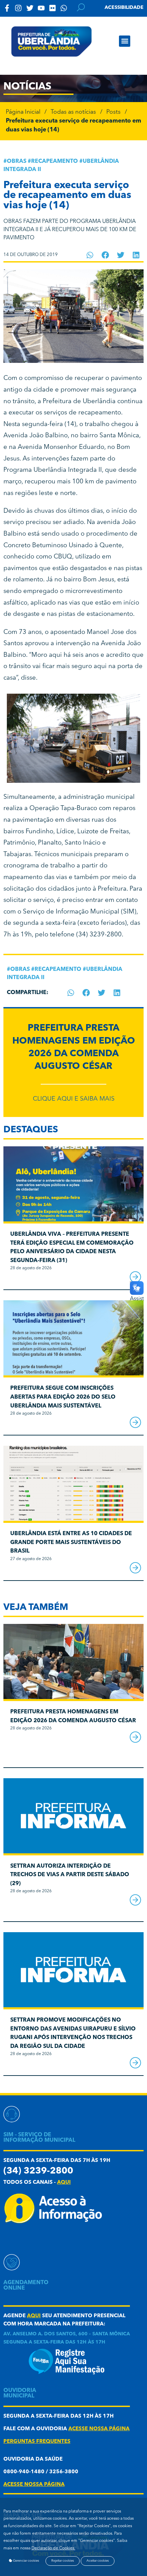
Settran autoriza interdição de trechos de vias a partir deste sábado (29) (70, 1875)
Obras (17, 161)
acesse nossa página (99, 2429)
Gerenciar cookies (26, 2561)
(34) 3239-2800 (99, 935)
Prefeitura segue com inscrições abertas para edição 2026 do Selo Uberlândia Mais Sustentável (63, 1397)
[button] (125, 41)
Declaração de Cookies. (53, 2548)
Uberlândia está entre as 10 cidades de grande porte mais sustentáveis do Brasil (71, 1542)
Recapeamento (55, 161)
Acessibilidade (124, 8)
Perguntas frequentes (37, 2442)
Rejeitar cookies (63, 2561)
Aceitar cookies (98, 2561)
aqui (64, 2183)
